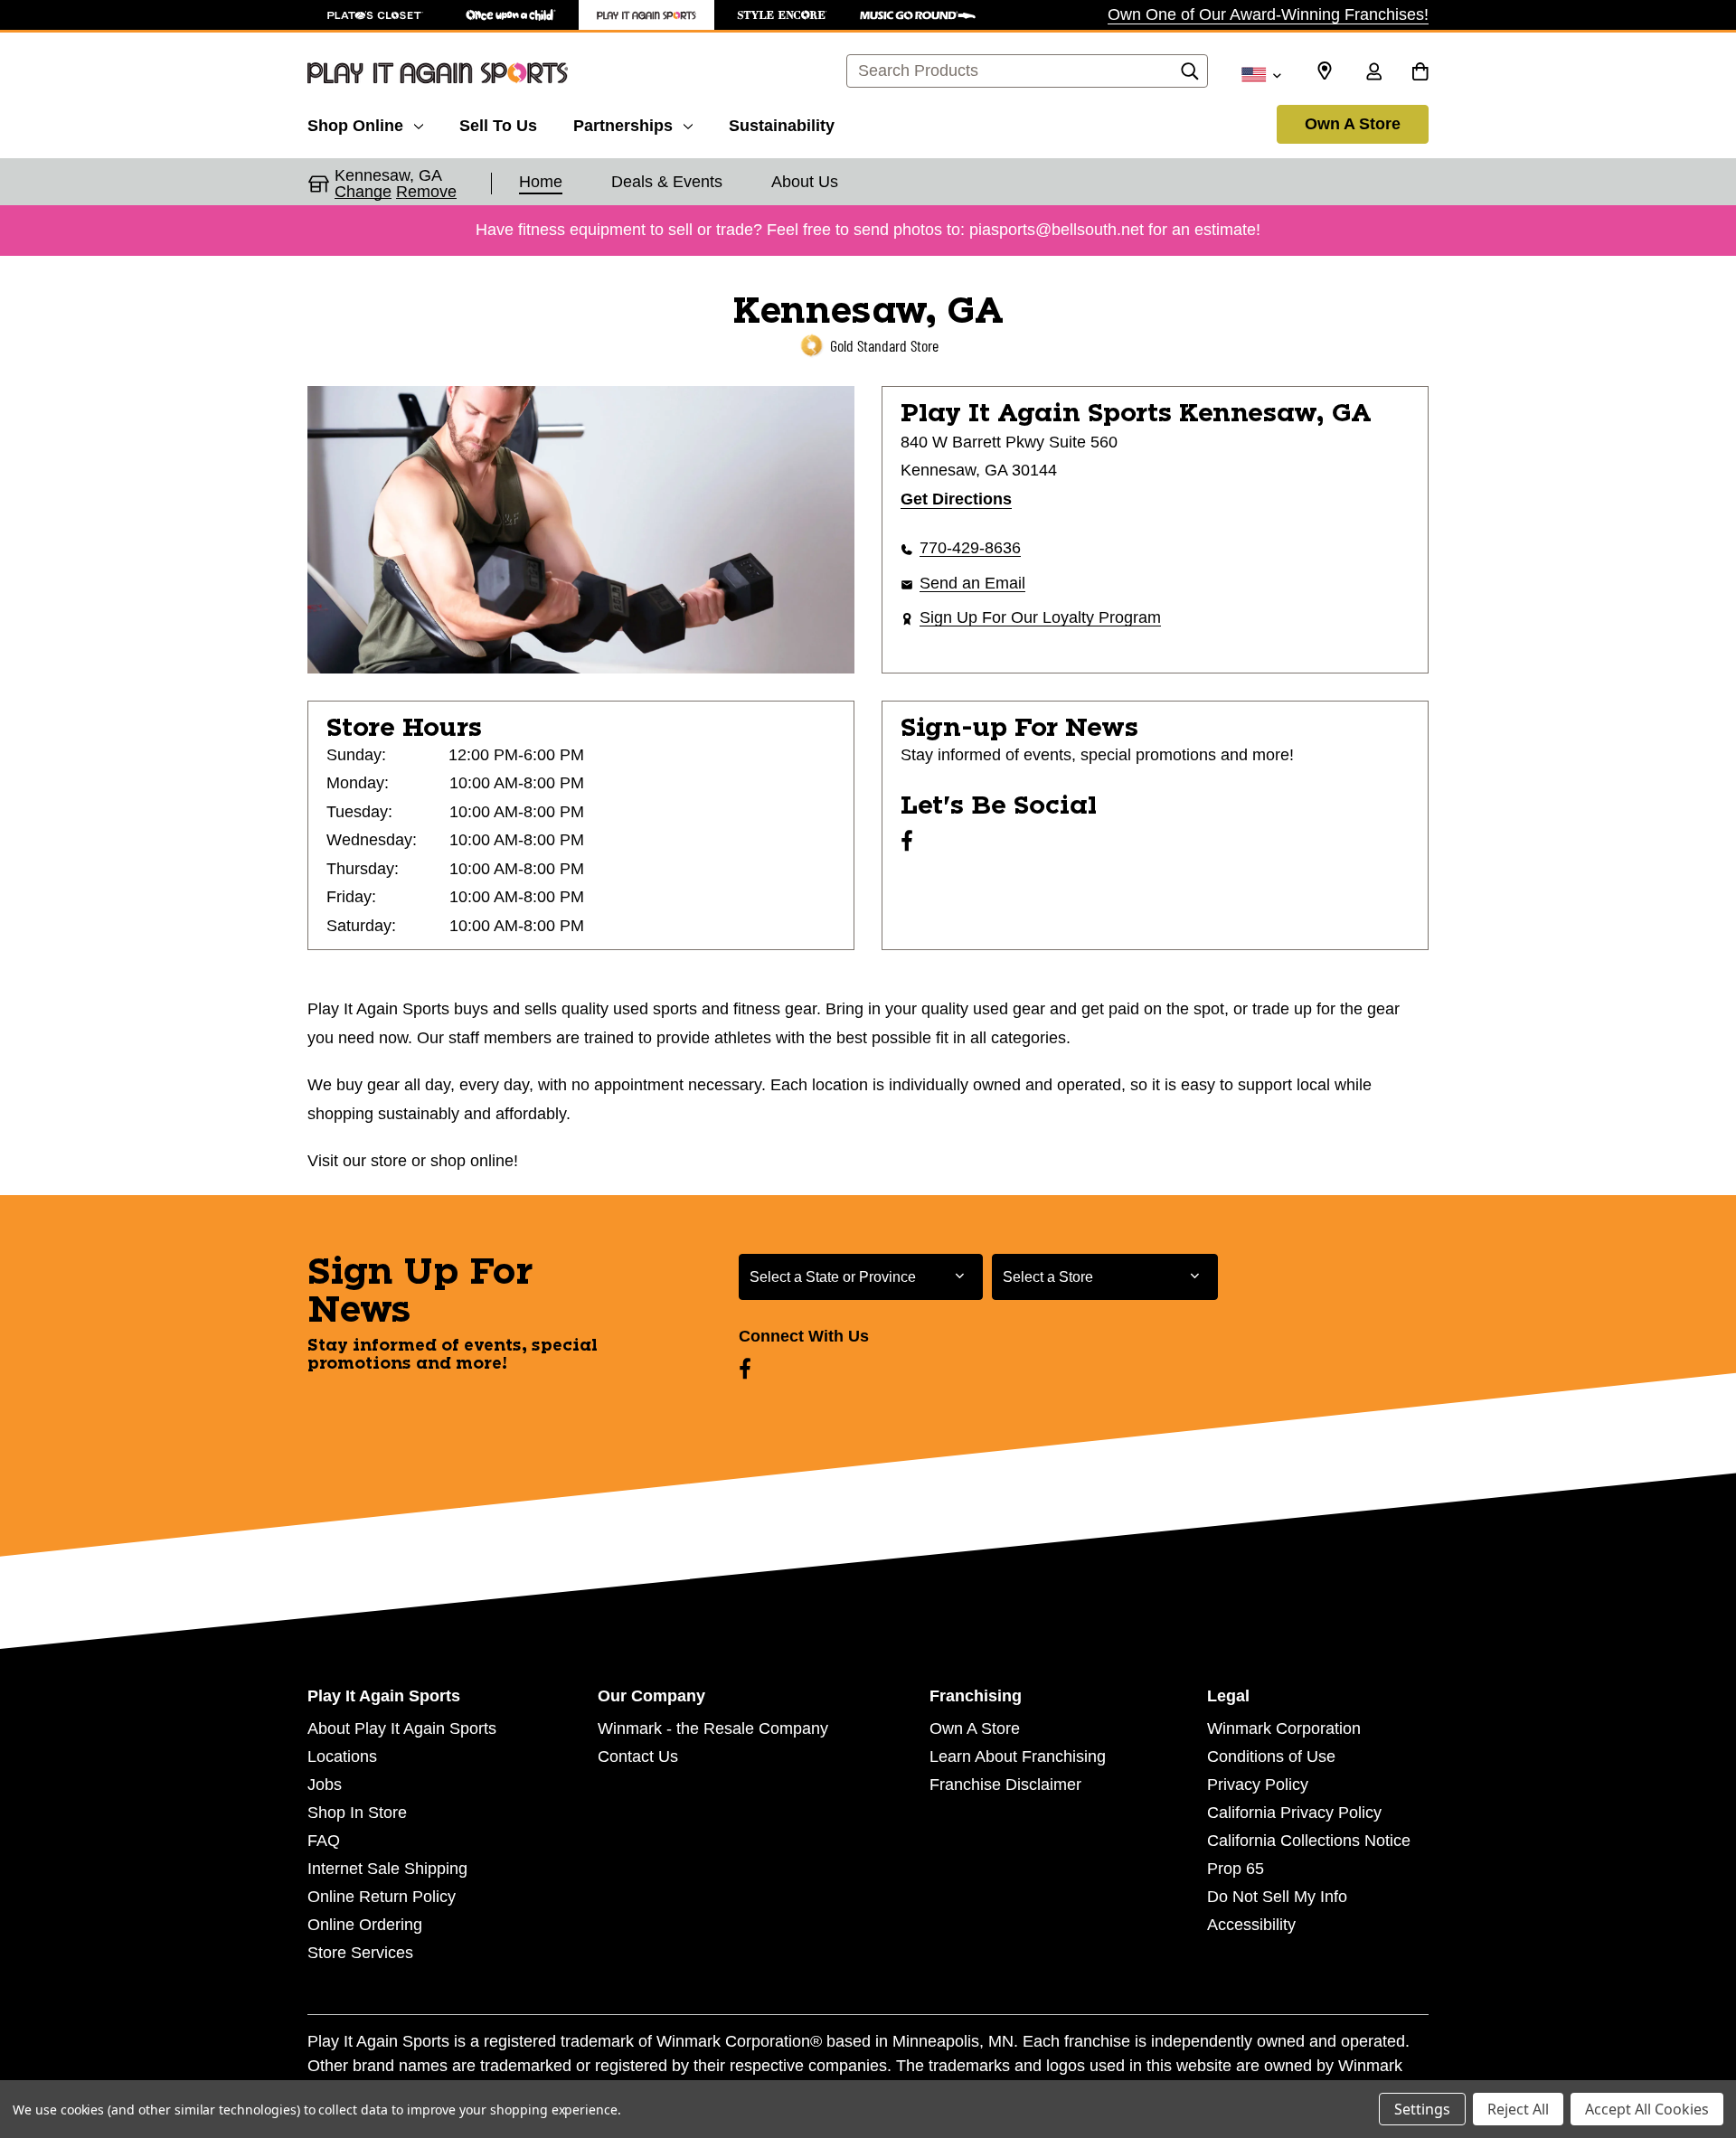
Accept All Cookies (1647, 2109)
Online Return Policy (382, 1897)
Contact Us (638, 1757)
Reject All (1518, 2109)
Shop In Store (357, 1813)
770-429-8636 (970, 548)
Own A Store (1353, 124)
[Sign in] (1373, 73)
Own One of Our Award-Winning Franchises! (1268, 14)
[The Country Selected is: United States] (1261, 73)
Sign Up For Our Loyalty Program (1040, 617)
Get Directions (956, 499)
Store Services (360, 1953)
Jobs (325, 1785)
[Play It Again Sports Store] (646, 15)
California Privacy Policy (1294, 1813)
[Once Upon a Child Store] (511, 15)
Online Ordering (365, 1925)
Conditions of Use (1271, 1757)
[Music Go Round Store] (918, 15)
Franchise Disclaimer (1005, 1785)
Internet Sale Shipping (387, 1869)
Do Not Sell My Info (1277, 1897)
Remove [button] (426, 192)
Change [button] (363, 192)
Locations (342, 1757)
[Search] (1190, 76)
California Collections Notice (1309, 1841)
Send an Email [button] (972, 583)
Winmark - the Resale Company (713, 1728)
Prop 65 (1236, 1869)
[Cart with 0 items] (1420, 73)
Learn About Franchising (1018, 1757)
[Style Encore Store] (782, 15)
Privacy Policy (1258, 1785)
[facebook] (907, 841)
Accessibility (1251, 1925)
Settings (1422, 2109)
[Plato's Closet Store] (375, 15)
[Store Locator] (1325, 71)
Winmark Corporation (1284, 1728)
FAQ (324, 1841)
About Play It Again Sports (402, 1728)
